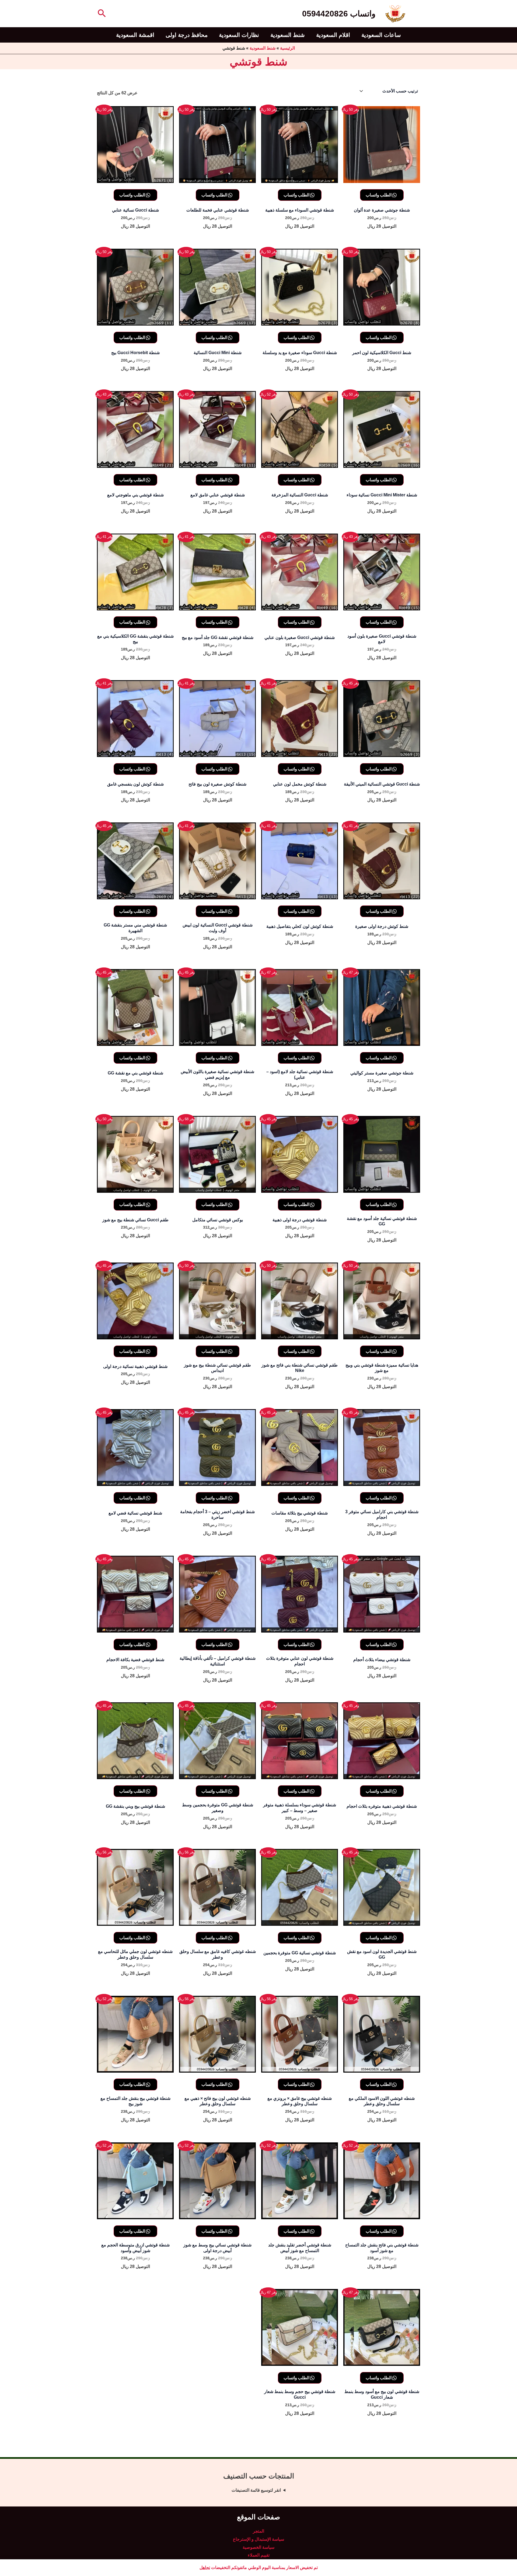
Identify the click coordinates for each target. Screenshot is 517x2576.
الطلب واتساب (379, 195)
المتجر (258, 2531)
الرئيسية (287, 48)
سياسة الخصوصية (258, 2547)
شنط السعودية (288, 35)
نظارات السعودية (239, 35)
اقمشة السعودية (135, 35)
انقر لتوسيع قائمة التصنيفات (256, 2490)
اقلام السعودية (333, 35)
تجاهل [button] (205, 2568)
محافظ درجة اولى (187, 35)
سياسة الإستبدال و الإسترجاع (258, 2539)
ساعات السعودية (381, 35)
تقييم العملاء (259, 2555)
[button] (101, 14)
